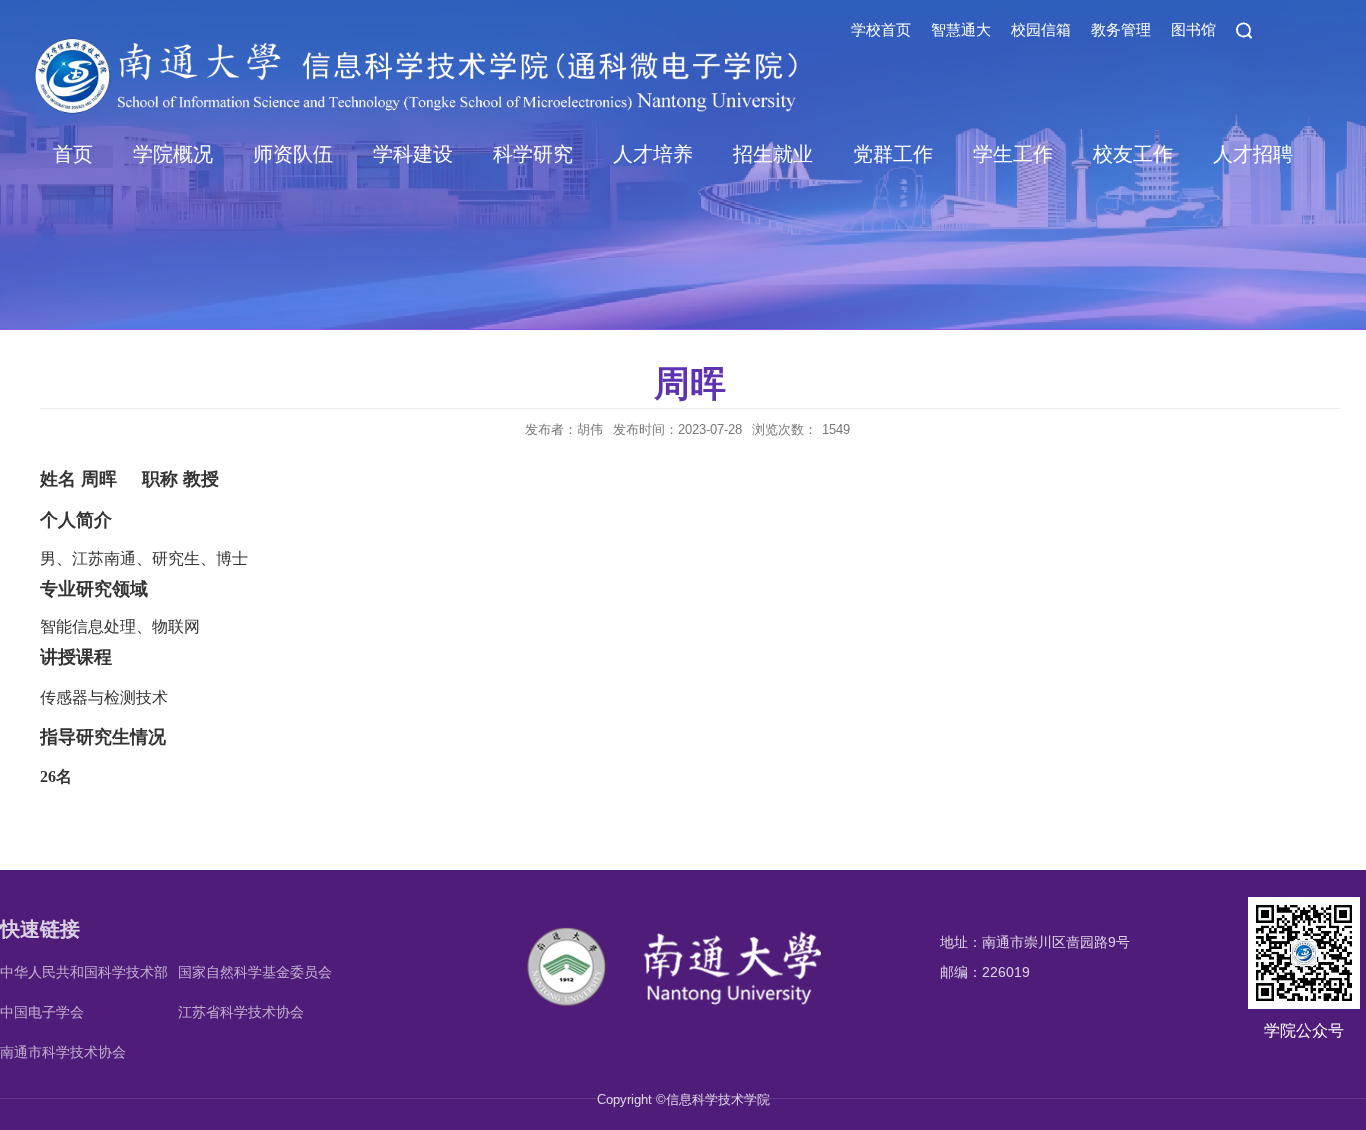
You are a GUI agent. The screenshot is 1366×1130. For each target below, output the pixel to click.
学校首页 (881, 29)
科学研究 (533, 154)
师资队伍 (293, 154)
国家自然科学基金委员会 (255, 972)
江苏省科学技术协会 (241, 1012)
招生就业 (773, 154)
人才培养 (653, 154)
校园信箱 (1041, 29)
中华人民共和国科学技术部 (84, 972)
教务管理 (1121, 29)
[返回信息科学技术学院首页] (681, 930)
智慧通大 (961, 29)
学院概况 (173, 154)
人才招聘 (1253, 154)
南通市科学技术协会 (63, 1052)
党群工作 (893, 154)
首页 (73, 154)
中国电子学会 (42, 1012)
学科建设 (413, 154)
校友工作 (1133, 154)
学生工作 (1013, 154)
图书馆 (1193, 29)
